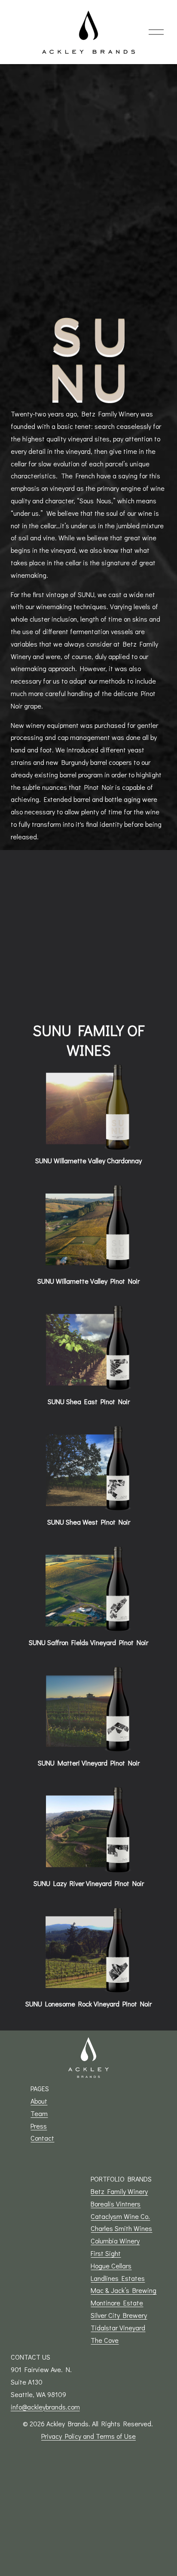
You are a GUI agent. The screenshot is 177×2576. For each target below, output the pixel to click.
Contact (42, 2138)
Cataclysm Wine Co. (120, 2216)
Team (39, 2113)
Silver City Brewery (119, 2315)
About (39, 2101)
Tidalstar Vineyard (118, 2328)
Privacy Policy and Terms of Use (88, 2436)
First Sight (106, 2253)
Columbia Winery (115, 2241)
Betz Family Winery (119, 2191)
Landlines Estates (118, 2278)
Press (39, 2126)
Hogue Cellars (111, 2266)
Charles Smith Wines (121, 2228)
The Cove (105, 2340)
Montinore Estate (117, 2303)
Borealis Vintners (116, 2204)
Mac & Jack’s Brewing (124, 2290)
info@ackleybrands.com (45, 2407)
